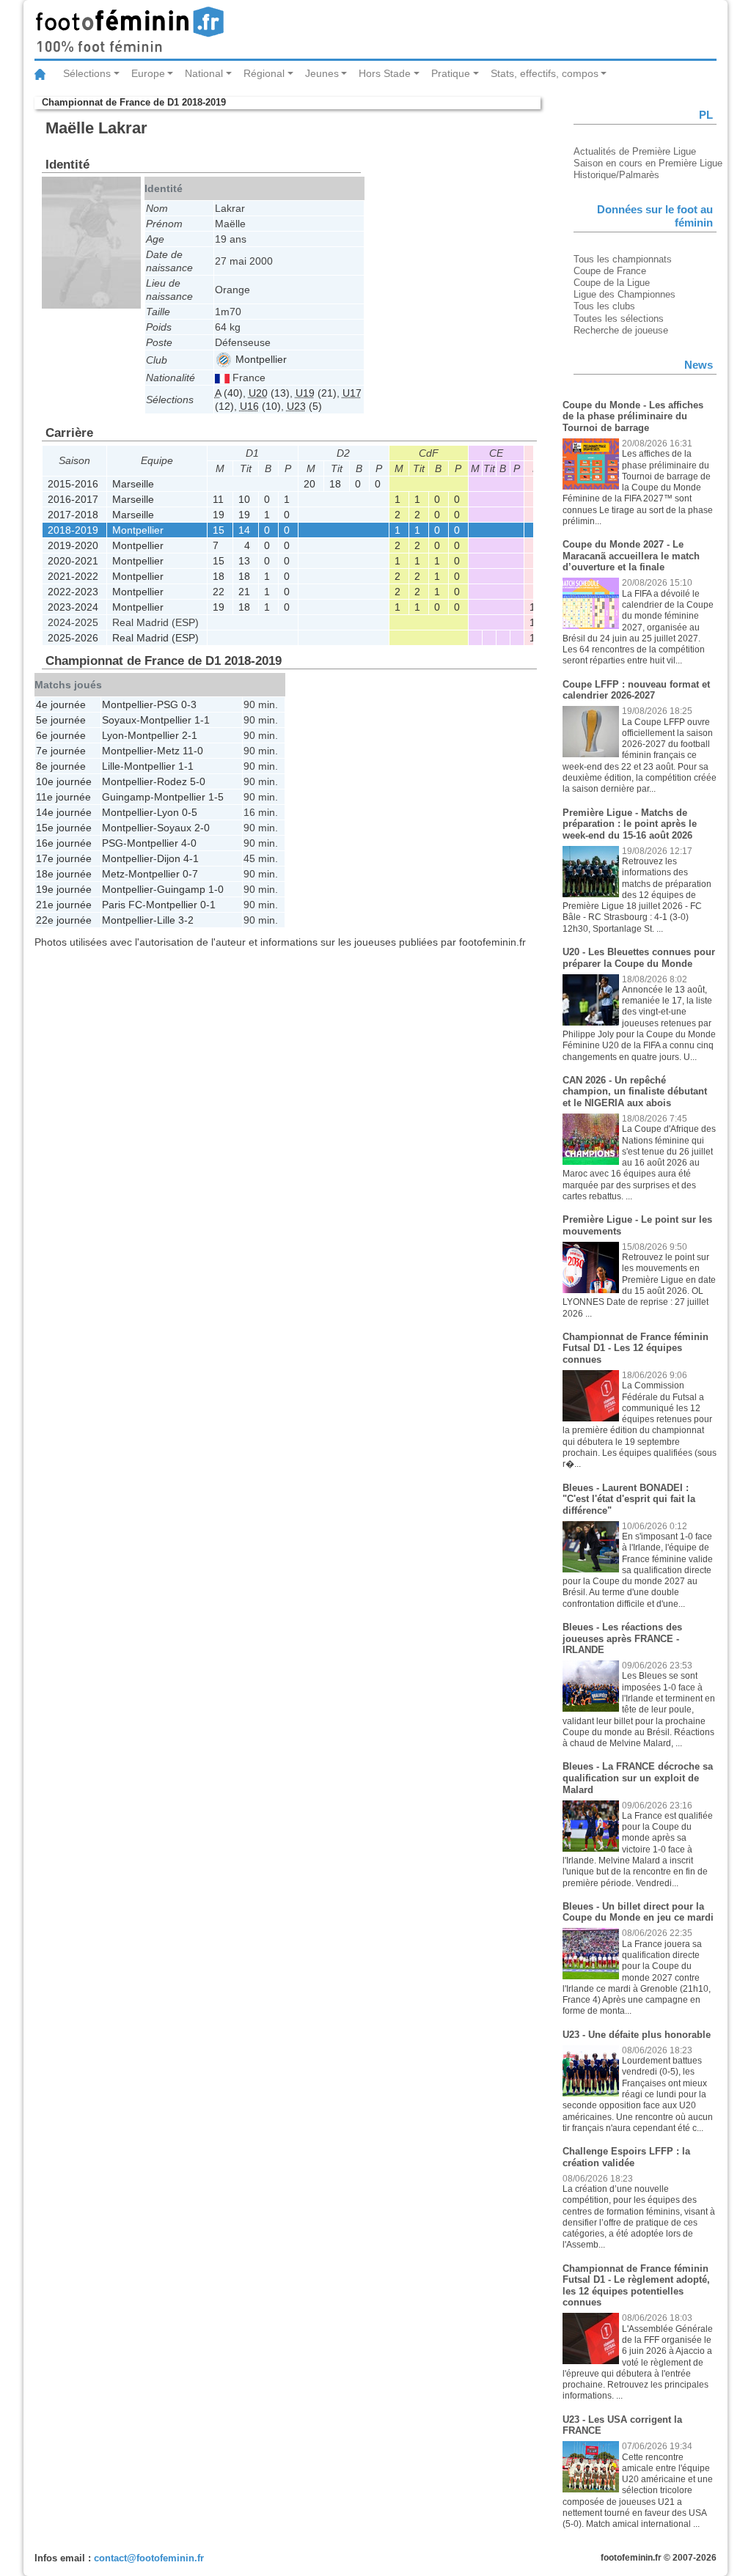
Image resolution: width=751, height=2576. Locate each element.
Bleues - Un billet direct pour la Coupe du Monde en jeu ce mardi (638, 1912)
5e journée (61, 720)
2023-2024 (73, 607)
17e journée (64, 858)
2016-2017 (73, 499)
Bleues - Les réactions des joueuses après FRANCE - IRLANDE (622, 1638)
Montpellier (260, 359)
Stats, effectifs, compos (545, 73)
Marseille (133, 484)
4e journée (61, 704)
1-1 (202, 720)
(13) (269, 393)
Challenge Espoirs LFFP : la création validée (626, 2157)
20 (309, 484)
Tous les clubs (604, 306)
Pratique (451, 73)
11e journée (63, 797)
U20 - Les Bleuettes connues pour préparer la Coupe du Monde (639, 958)
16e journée (64, 843)
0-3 (189, 704)
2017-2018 (73, 515)
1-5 (216, 797)
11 (218, 499)
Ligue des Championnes (624, 294)
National (204, 73)
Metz (168, 751)
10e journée (64, 781)
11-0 (193, 751)
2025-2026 (73, 638)
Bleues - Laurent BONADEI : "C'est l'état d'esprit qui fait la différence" (629, 1499)
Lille (111, 766)
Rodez (172, 781)
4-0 (189, 843)
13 (244, 561)
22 (219, 592)
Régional (264, 73)
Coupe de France (610, 271)
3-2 (186, 920)
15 (219, 530)
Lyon (113, 735)
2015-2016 (73, 484)
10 (244, 499)
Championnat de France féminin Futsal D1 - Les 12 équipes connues (635, 1348)
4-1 (191, 858)
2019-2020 (73, 545)
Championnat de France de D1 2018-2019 (134, 102)
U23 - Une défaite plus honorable (637, 2035)
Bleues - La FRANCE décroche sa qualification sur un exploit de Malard (638, 1778)
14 (244, 530)
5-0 (198, 781)
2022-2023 (73, 592)
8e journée (61, 766)
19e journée (64, 889)
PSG (168, 704)
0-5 (190, 812)
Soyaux (119, 720)
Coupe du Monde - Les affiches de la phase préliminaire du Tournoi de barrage (633, 416)
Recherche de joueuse (621, 330)
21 (244, 592)
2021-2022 (73, 576)
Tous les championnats (623, 259)
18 (335, 484)
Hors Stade (385, 73)
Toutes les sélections (619, 319)
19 (219, 515)
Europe (148, 73)
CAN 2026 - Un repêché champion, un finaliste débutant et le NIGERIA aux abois (635, 1092)
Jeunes (322, 73)
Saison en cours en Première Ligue (648, 163)
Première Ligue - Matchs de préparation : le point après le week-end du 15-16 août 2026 (630, 824)
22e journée (64, 920)
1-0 (216, 889)
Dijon (169, 858)
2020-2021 (73, 561)
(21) (316, 393)
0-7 (190, 874)
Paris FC (122, 905)
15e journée (64, 828)
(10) (260, 406)
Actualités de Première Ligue (635, 151)
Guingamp (126, 797)
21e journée (64, 905)
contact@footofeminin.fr (149, 2558)
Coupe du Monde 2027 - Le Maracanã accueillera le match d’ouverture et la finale (631, 556)
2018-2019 (73, 530)
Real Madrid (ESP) (155, 638)
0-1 (208, 905)
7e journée (61, 751)
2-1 (190, 735)
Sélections (87, 73)
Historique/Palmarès (616, 175)
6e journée (61, 735)
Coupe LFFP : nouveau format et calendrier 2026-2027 (636, 690)
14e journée (64, 812)
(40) (229, 393)
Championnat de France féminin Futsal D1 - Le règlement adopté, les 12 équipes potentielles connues (636, 2286)
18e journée (64, 874)
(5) (304, 406)
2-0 (202, 828)
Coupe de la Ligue (612, 283)
